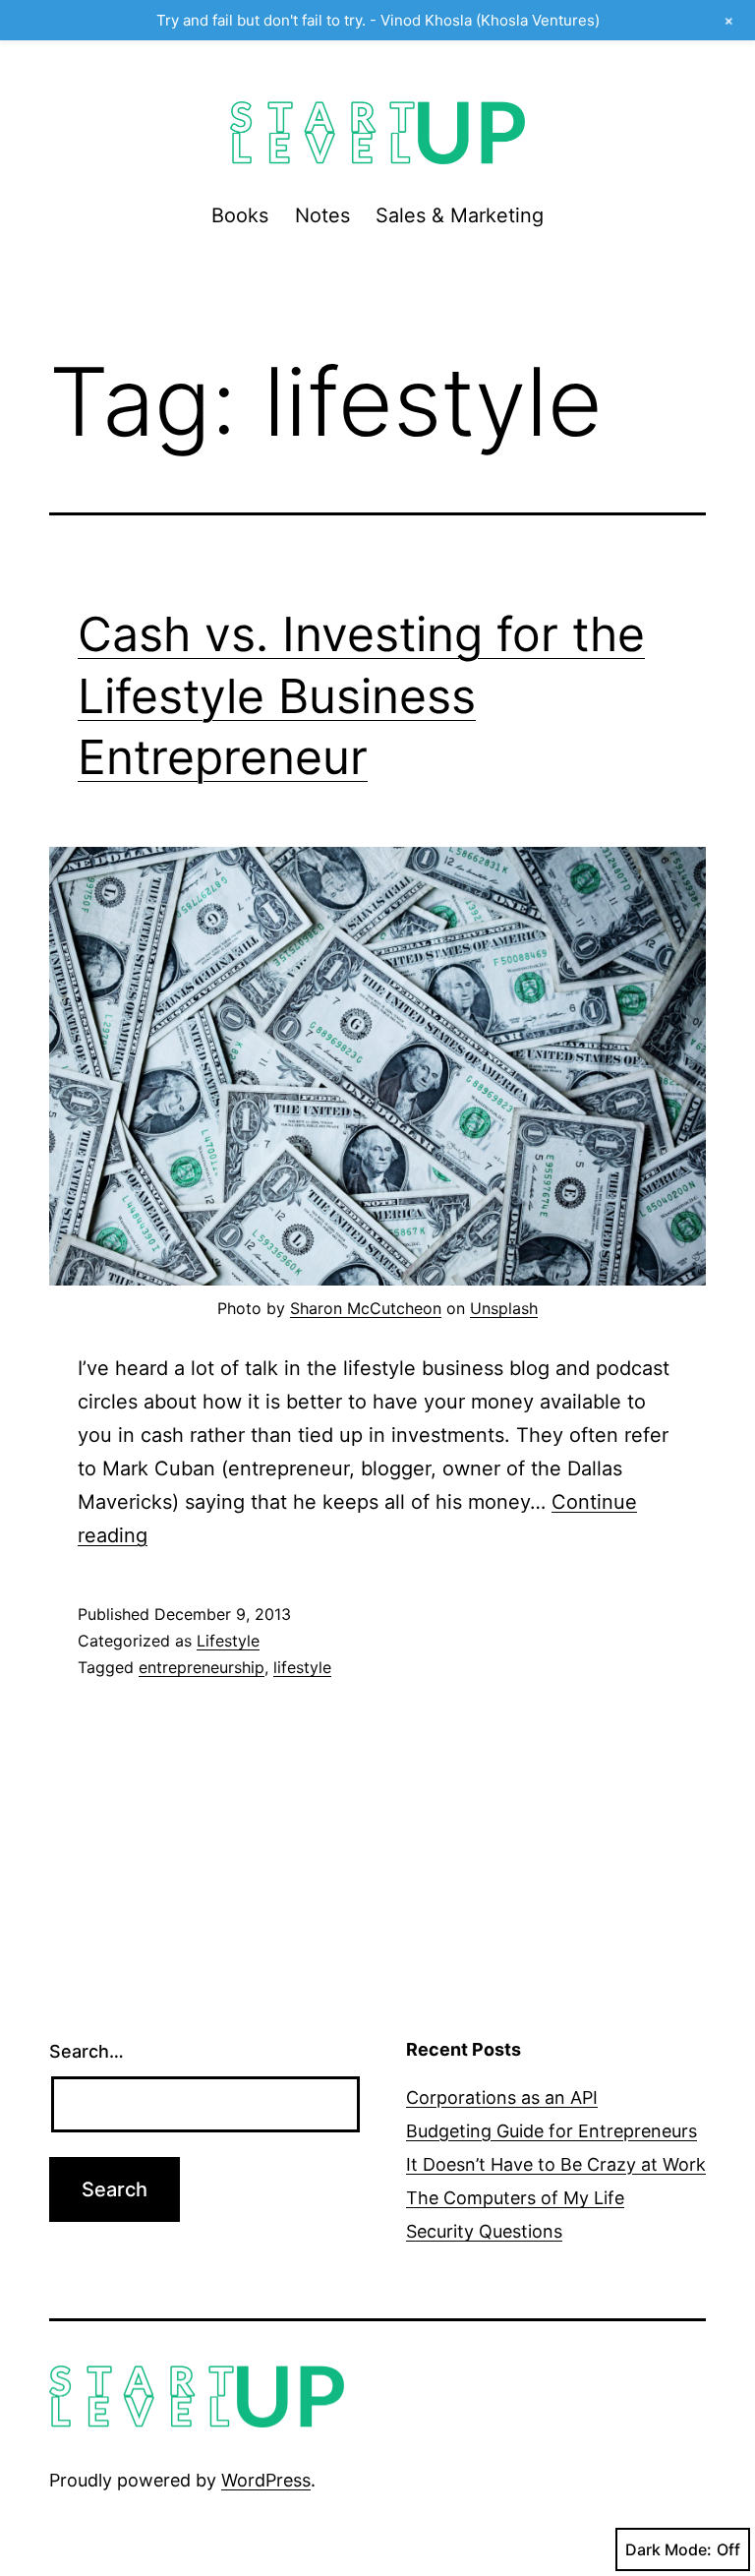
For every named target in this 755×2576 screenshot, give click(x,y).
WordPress (266, 2480)
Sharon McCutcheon (366, 1308)
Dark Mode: (668, 2549)
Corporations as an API (502, 2097)
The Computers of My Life (515, 2198)
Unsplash (504, 1308)
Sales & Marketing (460, 215)
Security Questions (484, 2231)
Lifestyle (228, 1641)
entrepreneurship (202, 1667)
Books (240, 215)
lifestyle (302, 1667)
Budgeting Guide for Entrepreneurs (552, 2131)
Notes (322, 215)
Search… (87, 2051)
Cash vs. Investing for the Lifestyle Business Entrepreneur (361, 695)
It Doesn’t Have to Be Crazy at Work (556, 2164)
